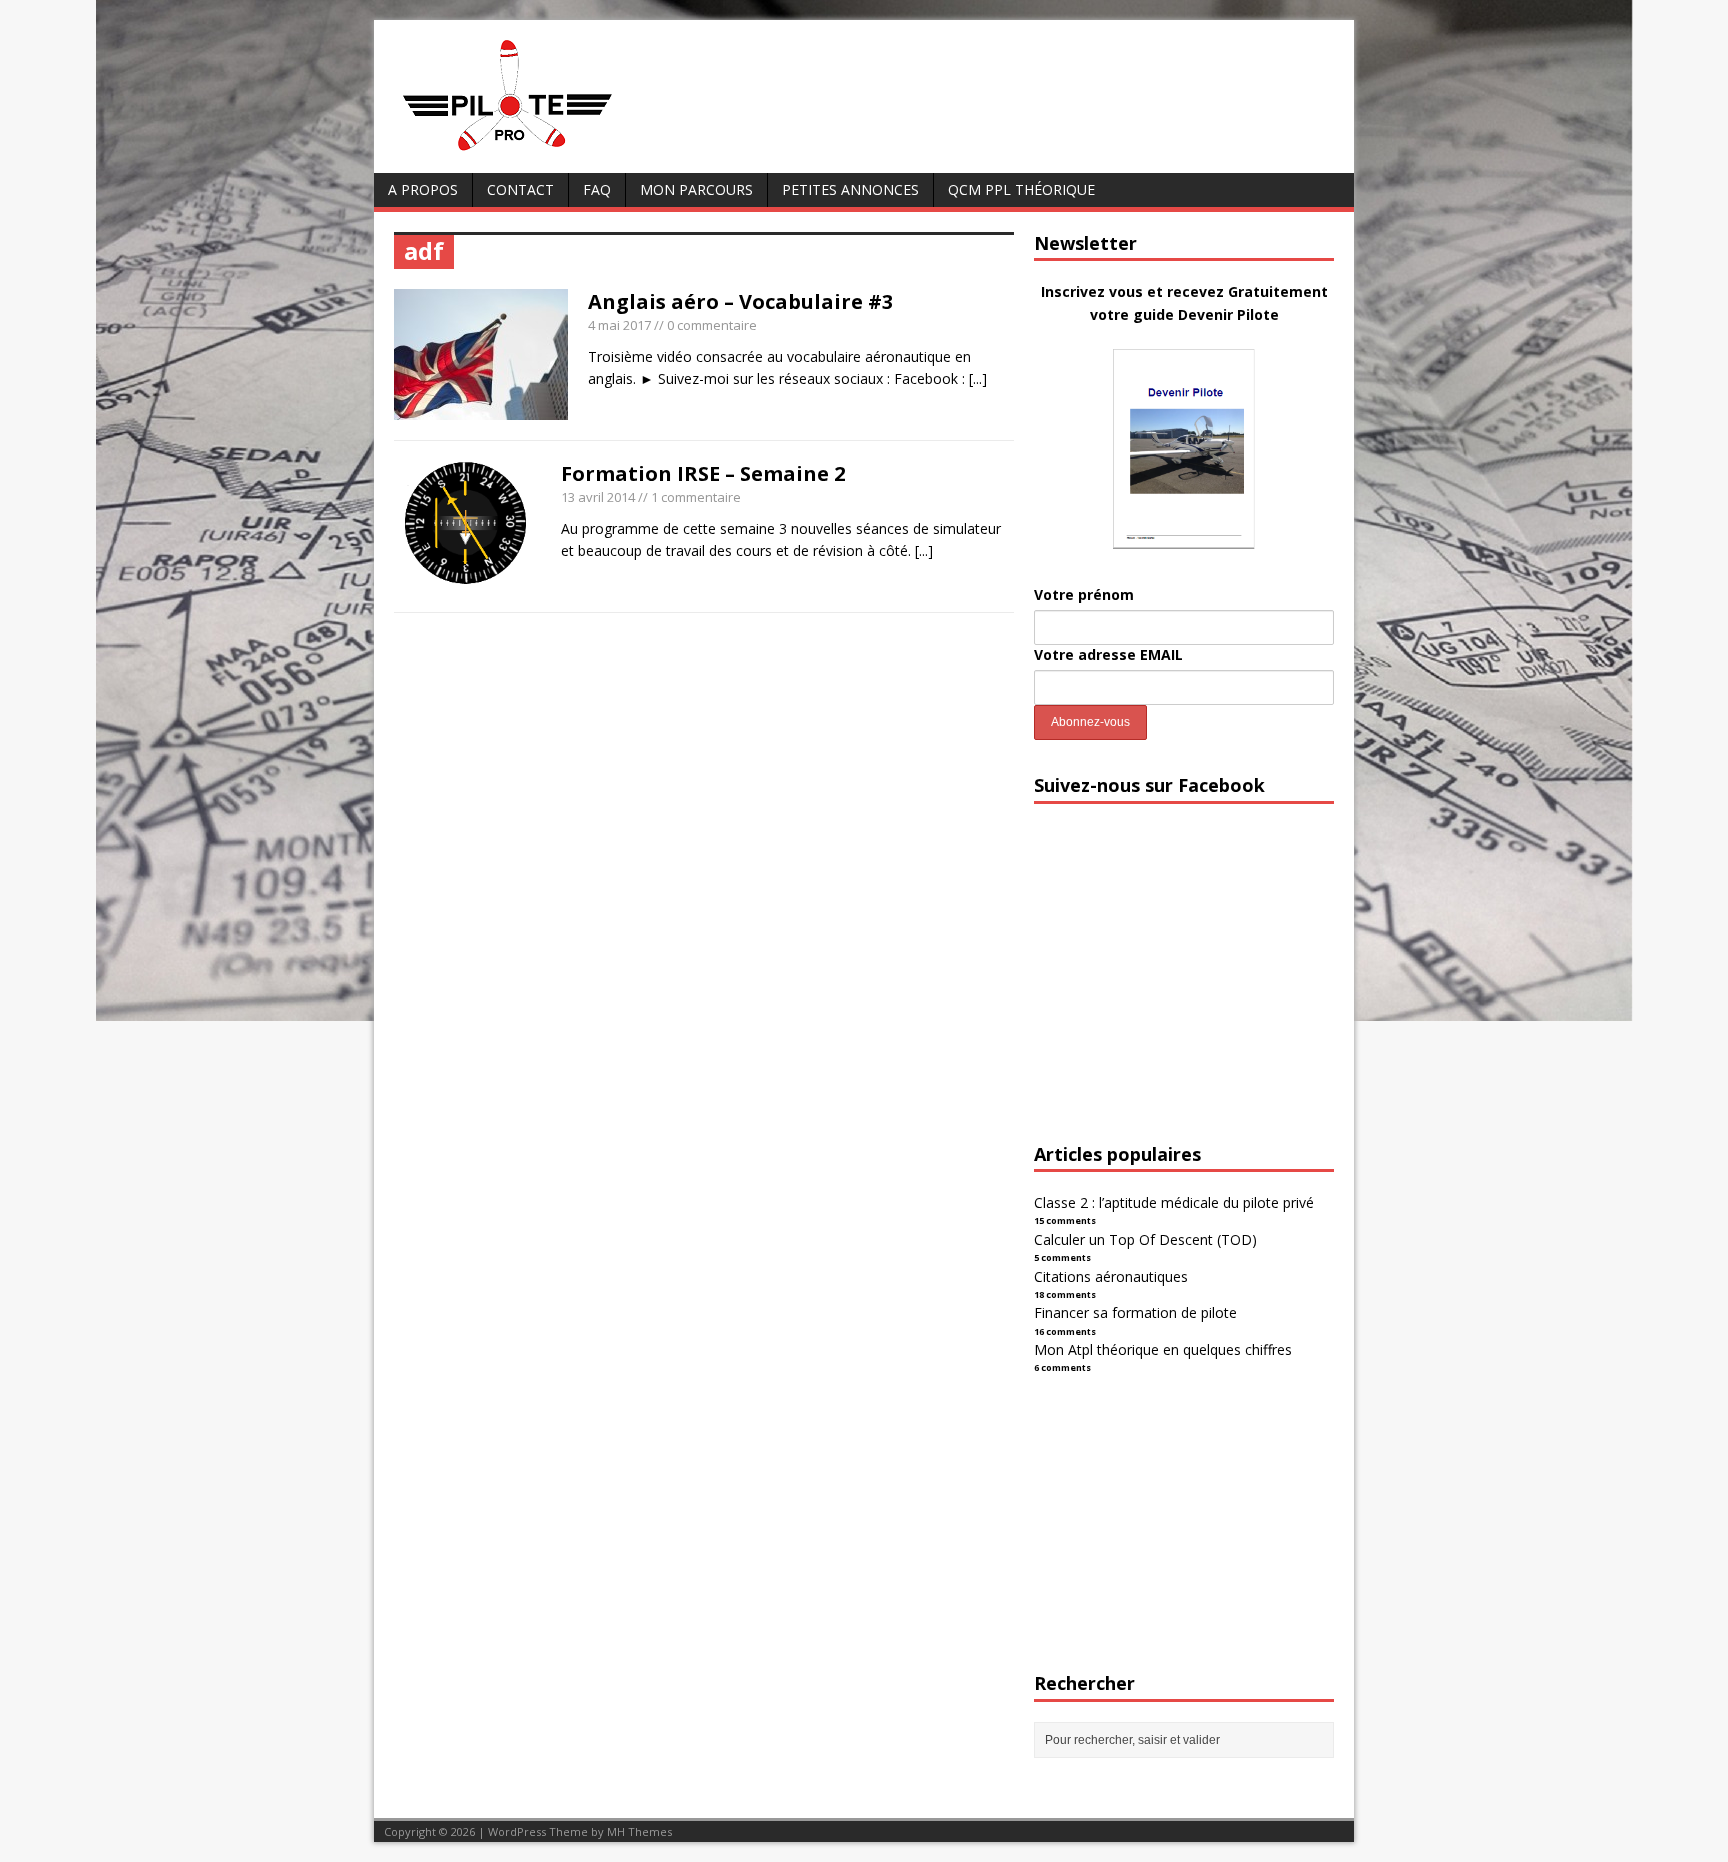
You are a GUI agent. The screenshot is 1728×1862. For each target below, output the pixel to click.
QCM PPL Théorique (1021, 189)
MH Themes (639, 1831)
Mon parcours (696, 189)
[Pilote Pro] (549, 151)
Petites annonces (850, 189)
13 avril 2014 (598, 497)
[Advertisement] (1184, 991)
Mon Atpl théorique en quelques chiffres (1163, 1349)
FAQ (597, 189)
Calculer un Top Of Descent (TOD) (1145, 1239)
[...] (978, 378)
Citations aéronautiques (1111, 1276)
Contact (520, 189)
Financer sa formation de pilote (1135, 1312)
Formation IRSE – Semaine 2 (703, 473)
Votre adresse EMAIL (1108, 654)
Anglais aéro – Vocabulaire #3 (740, 301)
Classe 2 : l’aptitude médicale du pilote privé (1174, 1202)
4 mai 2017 (619, 325)
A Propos (423, 189)
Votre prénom (1084, 594)
